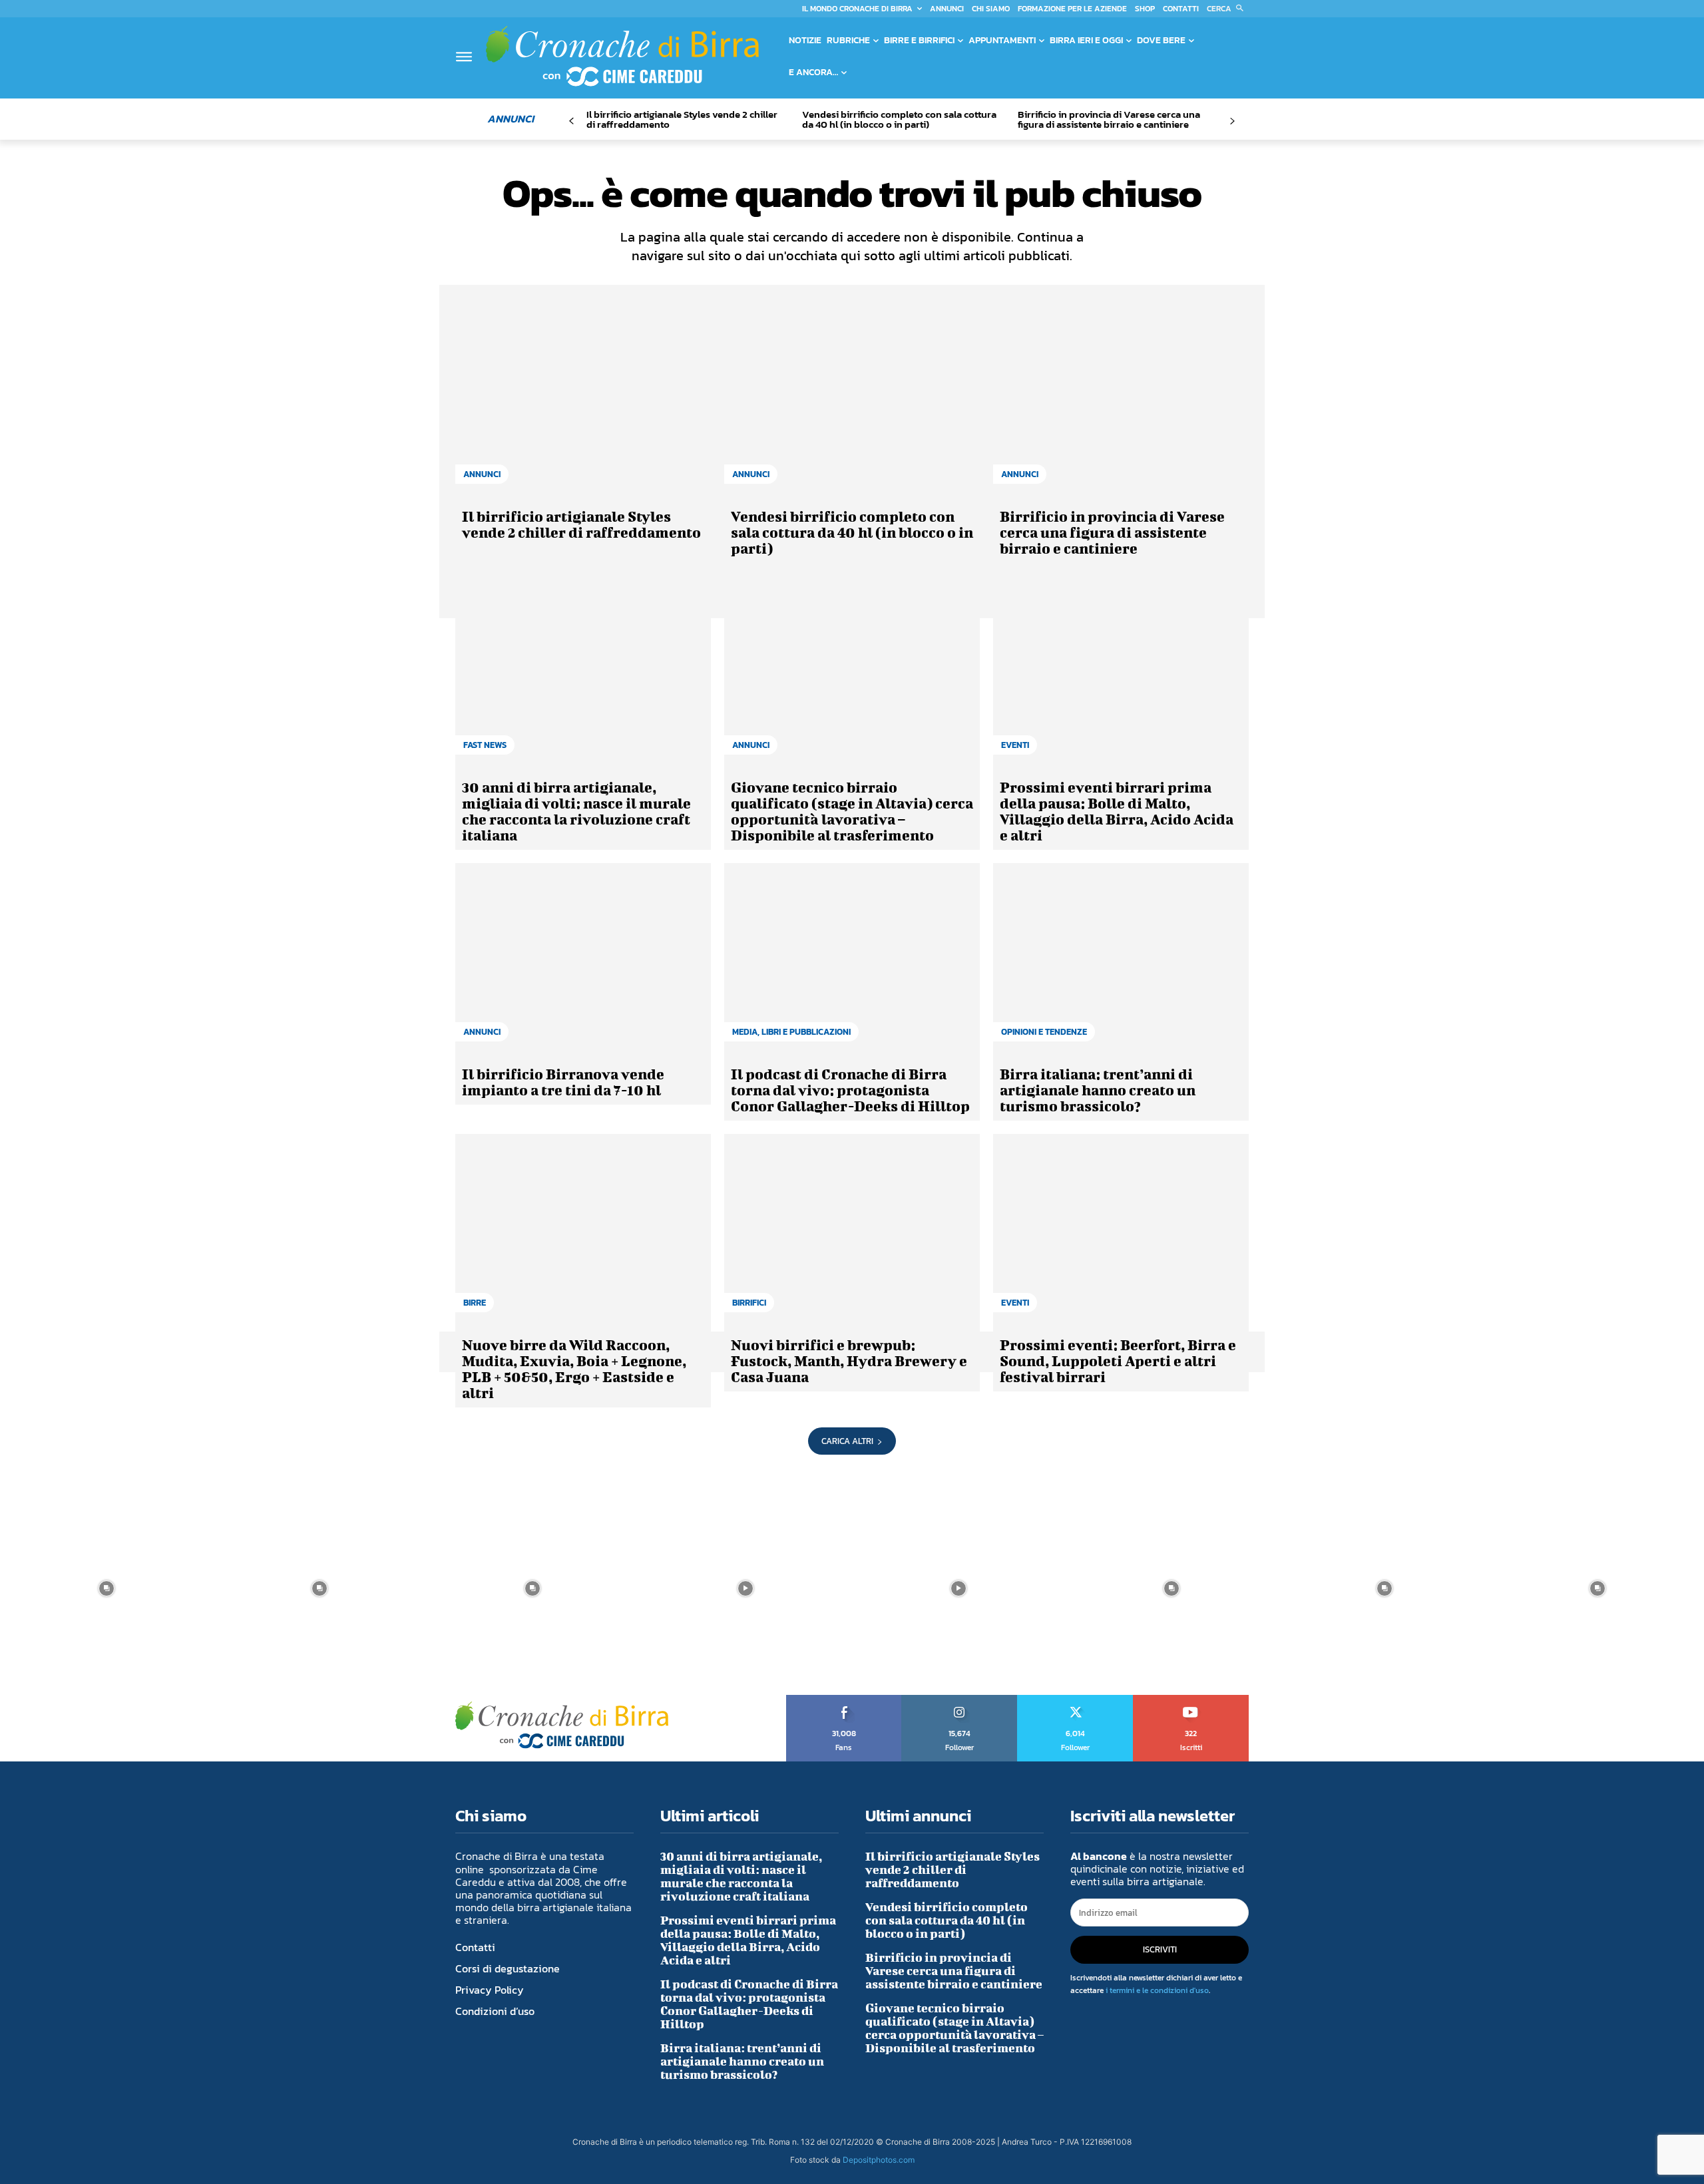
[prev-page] (571, 121)
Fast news (485, 745)
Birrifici (749, 1303)
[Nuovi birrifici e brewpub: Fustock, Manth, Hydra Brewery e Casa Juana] (852, 1230)
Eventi (1015, 745)
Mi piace (844, 1700)
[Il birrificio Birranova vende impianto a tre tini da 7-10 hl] (583, 959)
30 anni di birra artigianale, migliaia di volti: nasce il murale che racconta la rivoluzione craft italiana (576, 811)
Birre (475, 1303)
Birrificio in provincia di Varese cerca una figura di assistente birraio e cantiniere (1109, 119)
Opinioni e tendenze (1044, 1032)
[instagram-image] (106, 1588)
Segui (960, 1700)
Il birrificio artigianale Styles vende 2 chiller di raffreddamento (682, 119)
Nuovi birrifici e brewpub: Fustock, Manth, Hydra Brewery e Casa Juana (849, 1361)
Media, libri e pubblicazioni (791, 1032)
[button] (1228, 9)
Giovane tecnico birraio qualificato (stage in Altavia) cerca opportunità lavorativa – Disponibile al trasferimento (852, 811)
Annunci (482, 474)
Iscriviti (1191, 1700)
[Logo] (622, 56)
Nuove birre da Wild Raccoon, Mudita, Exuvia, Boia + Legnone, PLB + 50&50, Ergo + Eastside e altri (574, 1368)
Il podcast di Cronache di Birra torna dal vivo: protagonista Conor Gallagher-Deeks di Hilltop (850, 1090)
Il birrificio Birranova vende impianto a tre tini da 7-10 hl (563, 1082)
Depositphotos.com (879, 2160)
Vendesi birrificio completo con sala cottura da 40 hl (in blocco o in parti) (899, 119)
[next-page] (1232, 121)
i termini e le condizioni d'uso (1157, 1990)
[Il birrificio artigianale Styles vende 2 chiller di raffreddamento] (583, 401)
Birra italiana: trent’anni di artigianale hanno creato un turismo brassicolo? (1098, 1090)
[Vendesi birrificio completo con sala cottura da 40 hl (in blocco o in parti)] (852, 401)
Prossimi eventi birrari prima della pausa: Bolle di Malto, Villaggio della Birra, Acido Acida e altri (1117, 811)
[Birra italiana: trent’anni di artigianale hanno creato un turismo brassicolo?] (1121, 959)
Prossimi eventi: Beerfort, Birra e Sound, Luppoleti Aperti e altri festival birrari (1118, 1361)
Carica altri (847, 1441)
